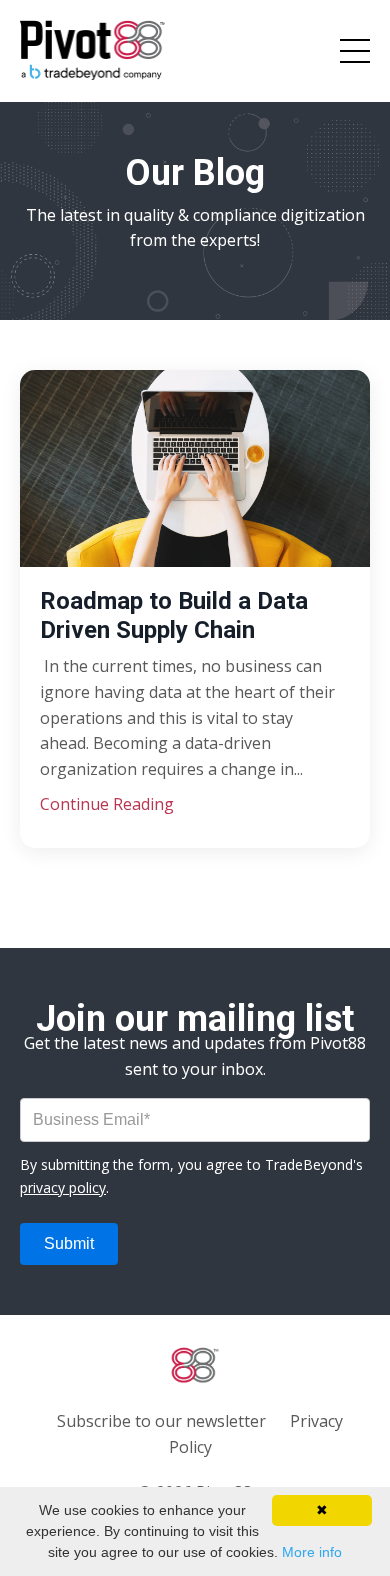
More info (312, 1552)
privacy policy (63, 1187)
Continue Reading (107, 804)
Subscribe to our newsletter (161, 1421)
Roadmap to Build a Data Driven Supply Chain (174, 615)
